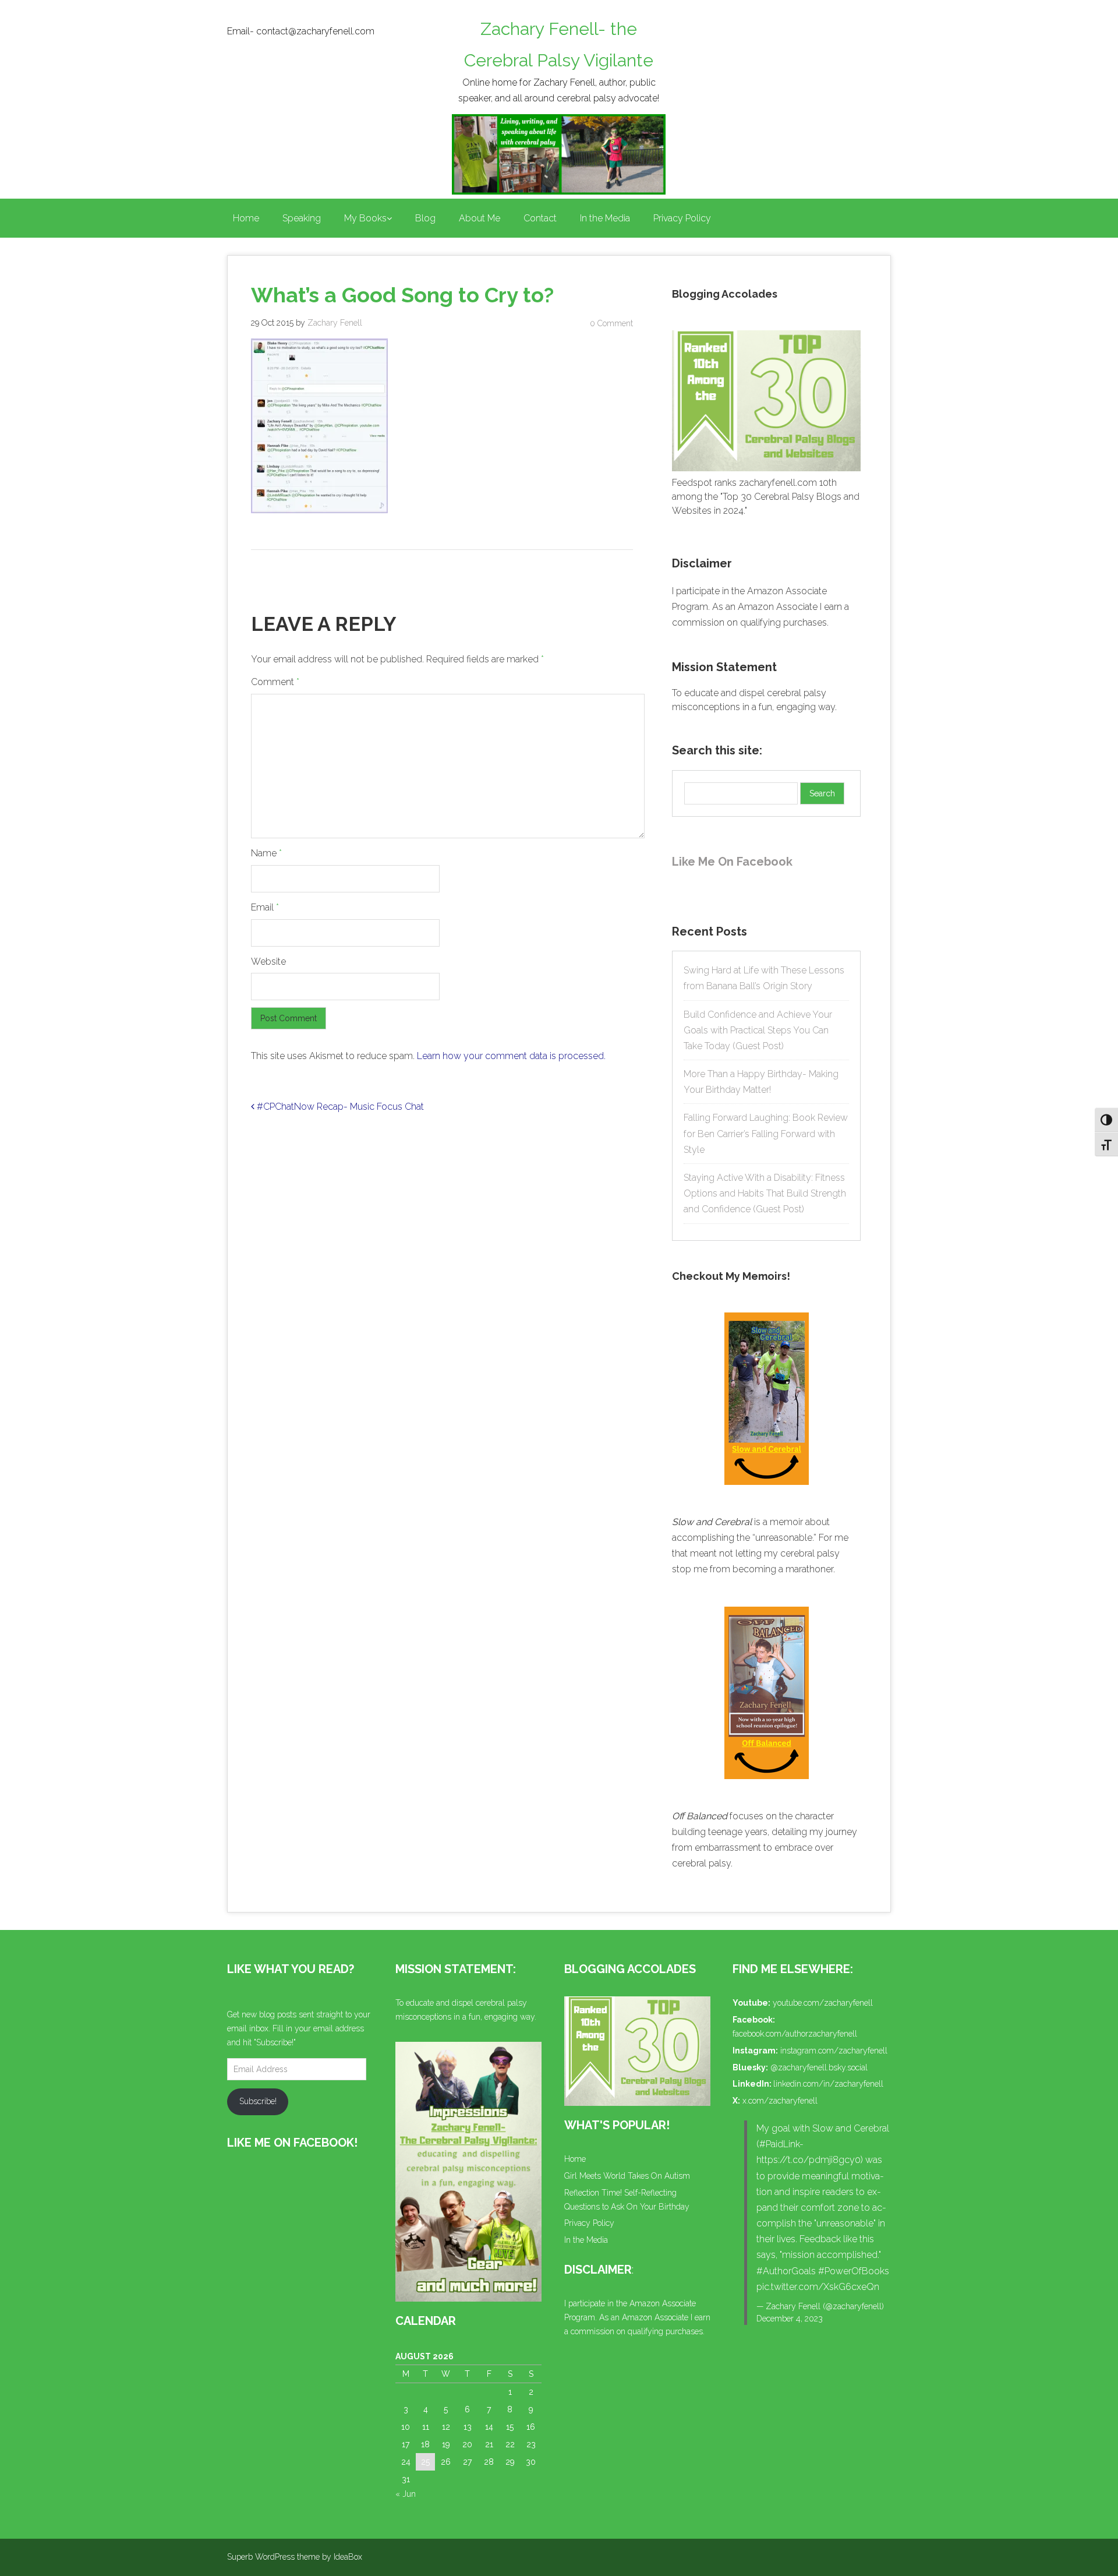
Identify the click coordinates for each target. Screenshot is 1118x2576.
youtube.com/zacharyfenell (823, 2003)
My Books (365, 218)
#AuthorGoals (786, 2271)
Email (265, 907)
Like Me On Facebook (732, 862)
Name (266, 853)
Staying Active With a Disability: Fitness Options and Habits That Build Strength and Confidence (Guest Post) (765, 1193)
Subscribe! (258, 2101)
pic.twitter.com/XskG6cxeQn (818, 2287)
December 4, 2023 (790, 2319)
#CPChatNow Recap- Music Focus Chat (339, 1107)
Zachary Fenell (335, 323)
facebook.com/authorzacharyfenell (795, 2034)
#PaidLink (779, 2144)
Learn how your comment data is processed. (511, 1056)
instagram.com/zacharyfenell (834, 2051)
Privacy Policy (682, 218)
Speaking (302, 218)
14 (489, 2427)
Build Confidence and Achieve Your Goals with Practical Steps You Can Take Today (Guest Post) (758, 1030)
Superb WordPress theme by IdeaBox (295, 2557)
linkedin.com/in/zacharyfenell (828, 2084)
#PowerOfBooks (854, 2271)
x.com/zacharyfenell (780, 2101)
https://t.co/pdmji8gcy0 (809, 2160)
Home (246, 218)
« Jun (406, 2494)
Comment (275, 682)
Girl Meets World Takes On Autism (627, 2176)
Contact (540, 218)
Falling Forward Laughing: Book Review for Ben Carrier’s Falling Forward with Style (766, 1133)
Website (268, 961)
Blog (425, 218)
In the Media (605, 218)
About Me (480, 218)
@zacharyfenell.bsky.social (819, 2067)
